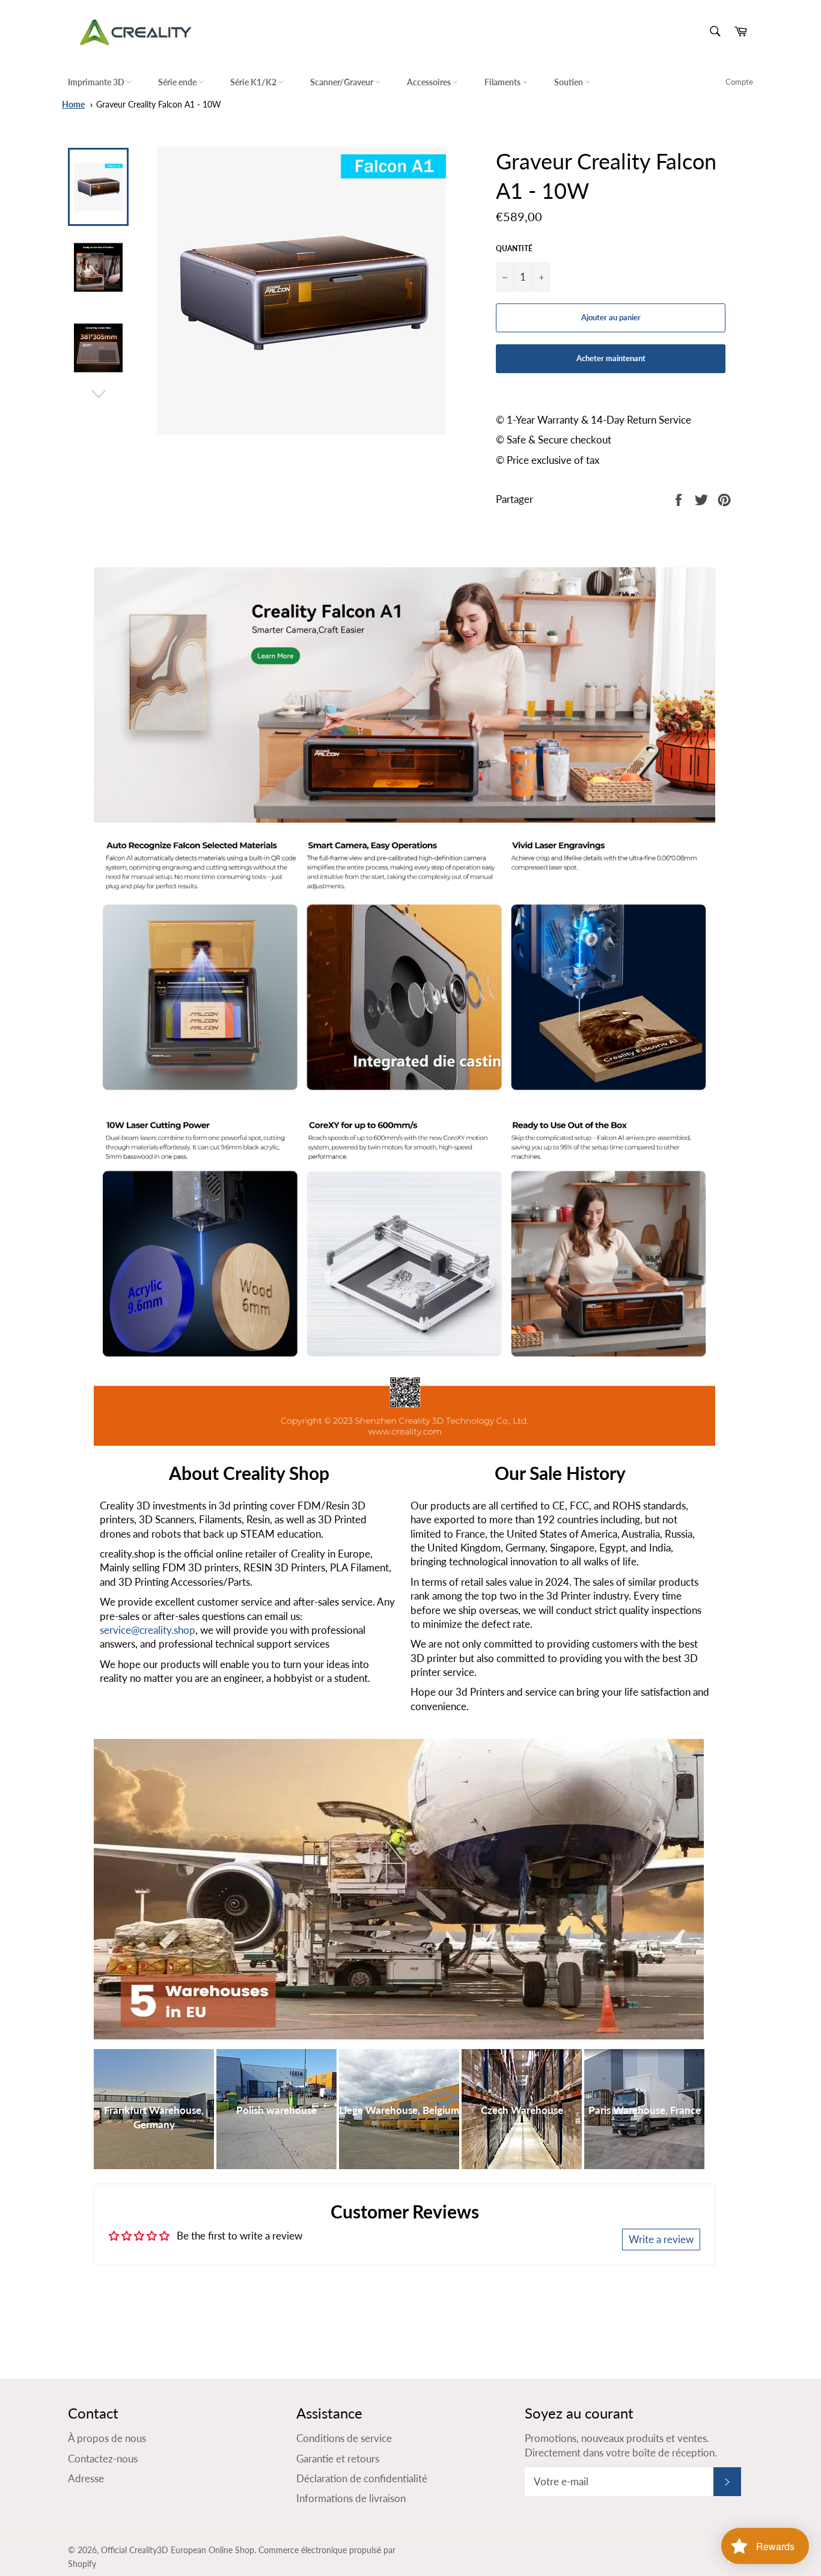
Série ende (178, 82)
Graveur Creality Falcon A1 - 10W (159, 105)
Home (73, 105)
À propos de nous (107, 2438)
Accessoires (430, 82)
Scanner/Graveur (343, 82)
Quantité (514, 248)
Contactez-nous (103, 2459)
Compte (739, 82)
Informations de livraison (351, 2498)
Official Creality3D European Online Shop (178, 2550)
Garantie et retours (338, 2459)
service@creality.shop (148, 1630)
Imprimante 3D (97, 82)
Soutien (569, 82)
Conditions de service (344, 2438)
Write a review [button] (661, 2239)
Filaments (503, 82)
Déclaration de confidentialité (362, 2478)
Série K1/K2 (254, 82)
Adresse (86, 2478)
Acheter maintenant (611, 358)
